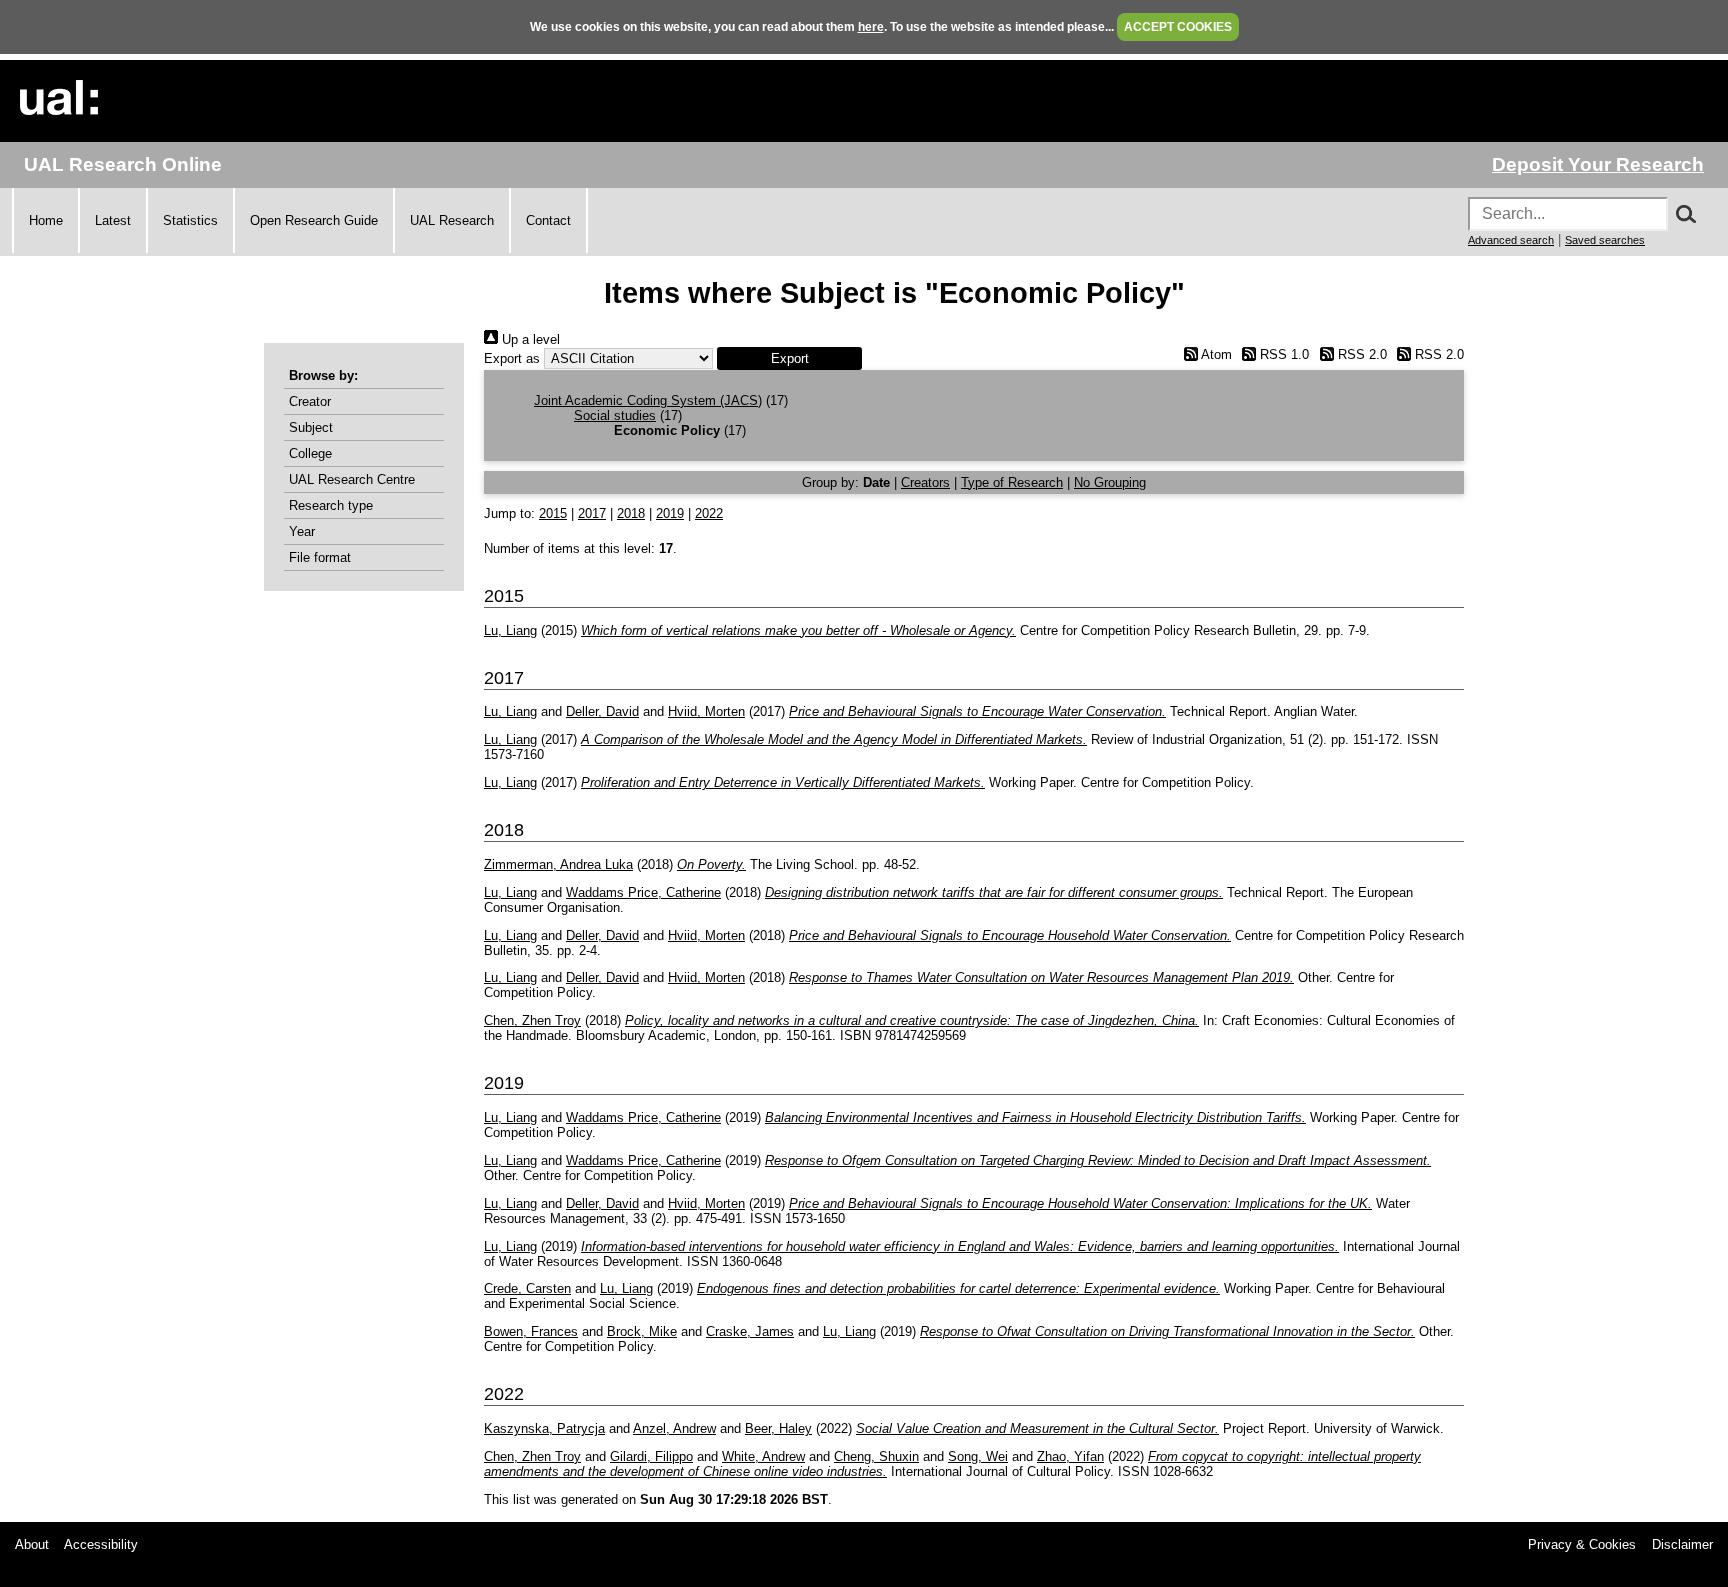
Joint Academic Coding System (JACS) (648, 400)
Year (302, 531)
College (310, 453)
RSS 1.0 (1282, 354)
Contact (548, 220)
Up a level (529, 339)
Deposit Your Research (1598, 164)
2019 (670, 513)
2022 (709, 513)
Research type (331, 505)
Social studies (615, 415)
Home (46, 220)
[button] (789, 358)
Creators (925, 482)
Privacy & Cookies (1582, 1544)
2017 (592, 513)
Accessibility (101, 1544)
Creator (310, 401)
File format (320, 557)
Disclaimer (1682, 1544)
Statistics (190, 220)
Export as (512, 358)
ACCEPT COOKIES (1178, 27)
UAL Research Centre (352, 479)
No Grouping (1110, 482)
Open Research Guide (314, 220)
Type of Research (1012, 482)
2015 (553, 513)
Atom (1214, 354)
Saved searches (1605, 240)
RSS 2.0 (1360, 354)
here (871, 27)
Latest (113, 220)
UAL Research (452, 220)
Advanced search (1511, 240)
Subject (311, 427)
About (32, 1544)
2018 (631, 513)
